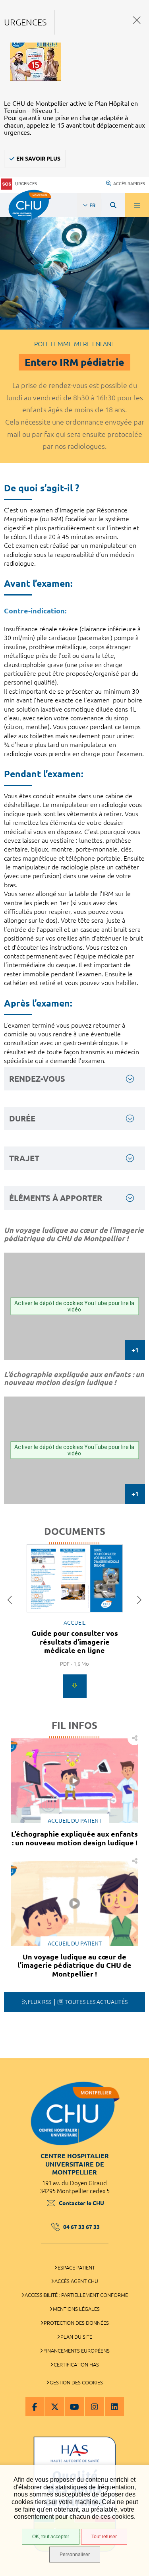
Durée (22, 1118)
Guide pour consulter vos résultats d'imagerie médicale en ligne (75, 1642)
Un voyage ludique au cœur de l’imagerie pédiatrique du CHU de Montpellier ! (74, 1965)
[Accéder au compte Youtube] (75, 2407)
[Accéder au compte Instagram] (95, 2407)
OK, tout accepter (51, 2537)
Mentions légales (76, 2309)
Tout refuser (104, 2537)
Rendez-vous (37, 1079)
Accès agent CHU (76, 2281)
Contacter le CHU (81, 2203)
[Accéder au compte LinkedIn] (114, 2407)
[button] (12, 1600)
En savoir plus (38, 159)
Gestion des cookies (76, 2382)
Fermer (137, 20)
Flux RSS (40, 2002)
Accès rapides (129, 184)
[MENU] (137, 205)
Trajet (24, 1158)
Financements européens (76, 2351)
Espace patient (76, 2268)
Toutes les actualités (96, 2002)
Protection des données (76, 2323)
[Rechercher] (113, 205)
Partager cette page (134, 1738)
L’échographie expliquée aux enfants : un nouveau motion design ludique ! (74, 1838)
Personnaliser (75, 2555)
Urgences (26, 184)
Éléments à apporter (56, 1198)
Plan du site (76, 2337)
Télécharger (75, 1686)
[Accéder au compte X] (55, 2407)
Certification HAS (76, 2365)
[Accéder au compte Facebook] (35, 2407)
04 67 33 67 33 (81, 2227)
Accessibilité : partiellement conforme (76, 2295)
